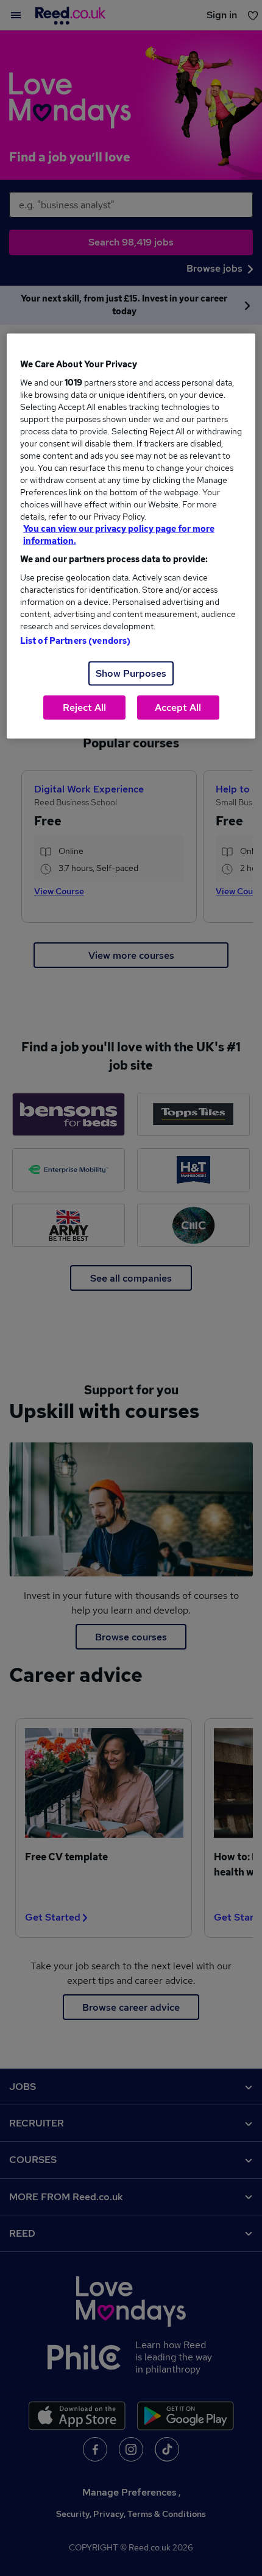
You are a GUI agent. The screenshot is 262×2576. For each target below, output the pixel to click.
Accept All (178, 708)
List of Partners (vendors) (76, 641)
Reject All (84, 708)
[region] (131, 536)
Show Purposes (131, 673)
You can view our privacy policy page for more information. (119, 535)
